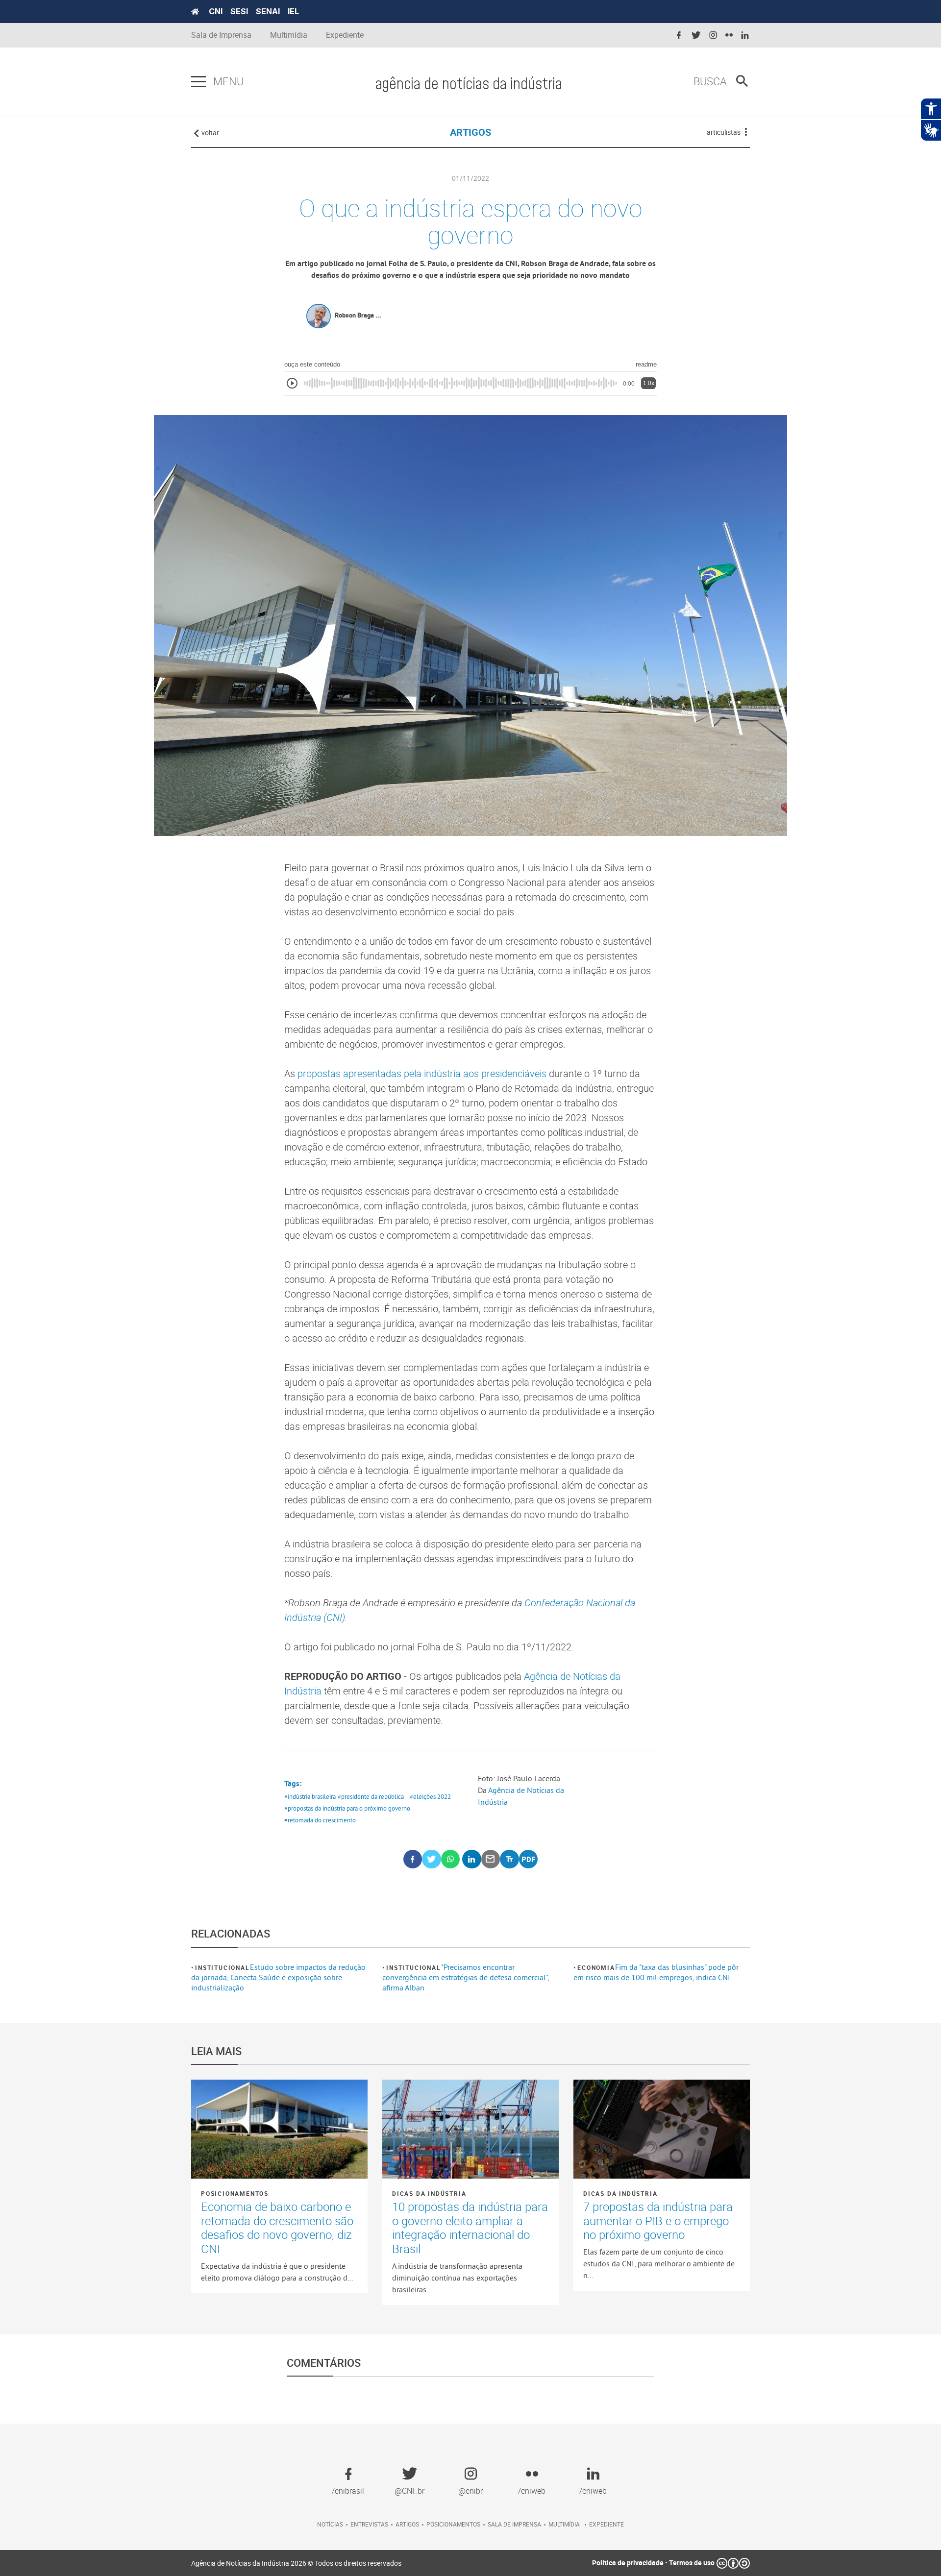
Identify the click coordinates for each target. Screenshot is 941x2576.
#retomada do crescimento (320, 1820)
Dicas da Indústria (429, 2193)
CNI (216, 11)
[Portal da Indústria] (195, 12)
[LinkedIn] (472, 1859)
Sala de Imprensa (221, 35)
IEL (293, 11)
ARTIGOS (470, 132)
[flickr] (729, 36)
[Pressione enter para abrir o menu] (198, 82)
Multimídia (289, 35)
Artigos (407, 2524)
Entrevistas (369, 2524)
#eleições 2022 (430, 1796)
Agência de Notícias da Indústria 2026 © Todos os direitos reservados (296, 2563)
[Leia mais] (279, 2129)
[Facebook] (413, 1859)
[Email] (491, 1859)
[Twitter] (432, 1859)
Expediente (345, 35)
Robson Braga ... (358, 315)
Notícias (330, 2524)
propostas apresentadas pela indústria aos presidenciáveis (422, 1073)
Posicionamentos (235, 2193)
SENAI (268, 11)
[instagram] (713, 36)
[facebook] (679, 36)
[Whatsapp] (451, 1859)
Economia (596, 1967)
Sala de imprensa (514, 2524)
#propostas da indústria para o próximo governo (347, 1808)
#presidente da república (371, 1796)
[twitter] (696, 36)
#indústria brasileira (310, 1796)
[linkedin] (745, 36)
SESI (239, 11)
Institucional (222, 1967)
